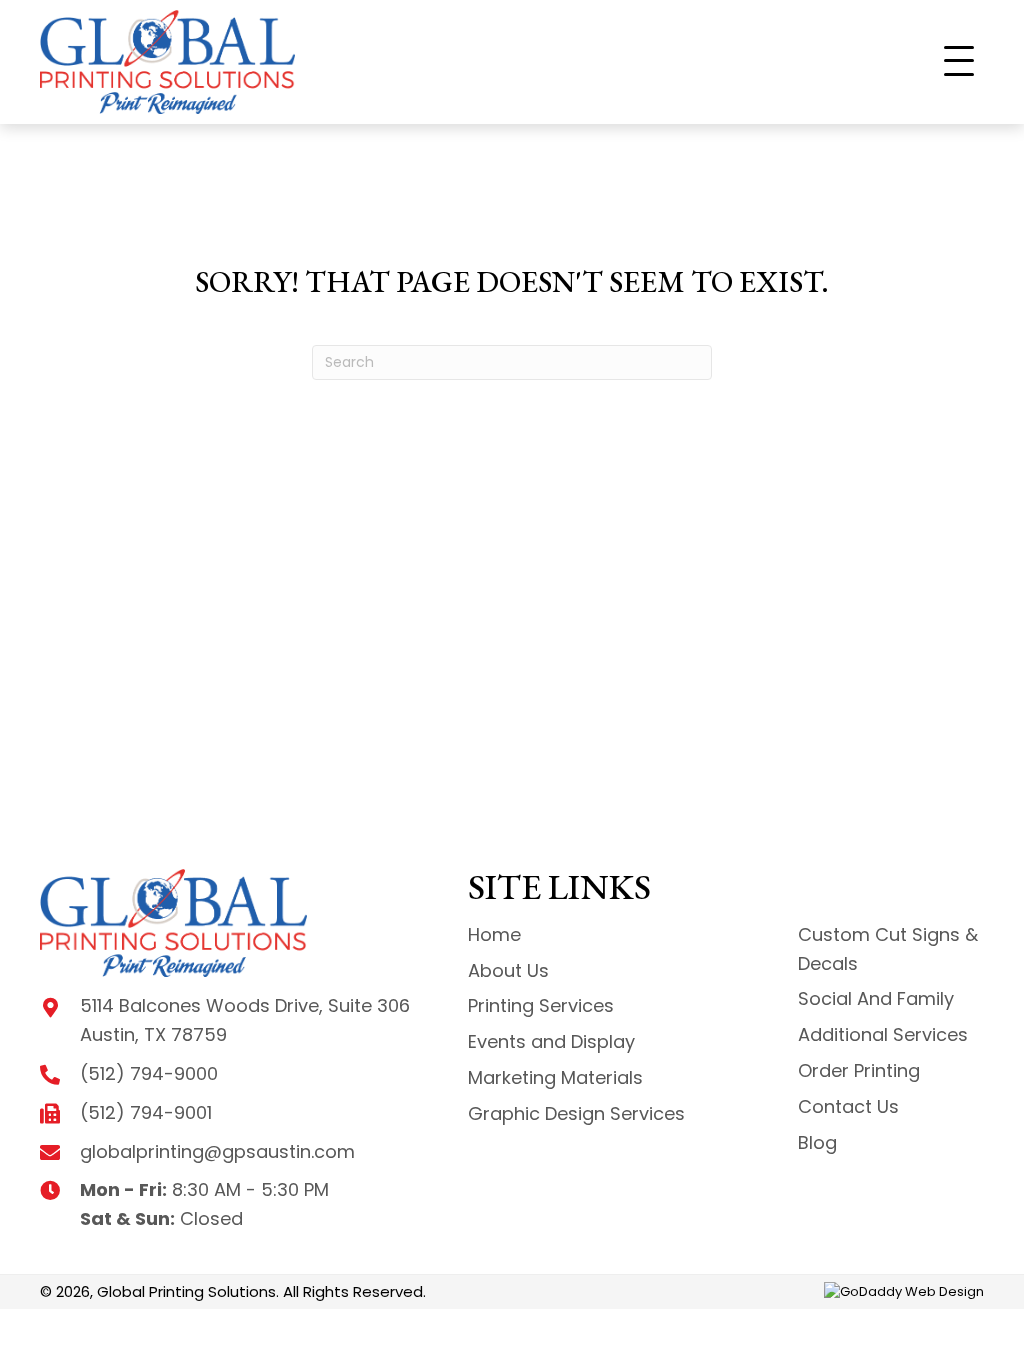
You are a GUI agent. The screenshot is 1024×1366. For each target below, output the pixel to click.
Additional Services (883, 1034)
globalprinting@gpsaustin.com (217, 1151)
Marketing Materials (555, 1077)
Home (494, 934)
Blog (817, 1142)
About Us (508, 970)
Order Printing (859, 1070)
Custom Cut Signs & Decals (888, 949)
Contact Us (848, 1106)
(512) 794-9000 (149, 1073)
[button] (959, 62)
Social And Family (876, 998)
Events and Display (551, 1041)
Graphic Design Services (576, 1113)
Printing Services (541, 1005)
